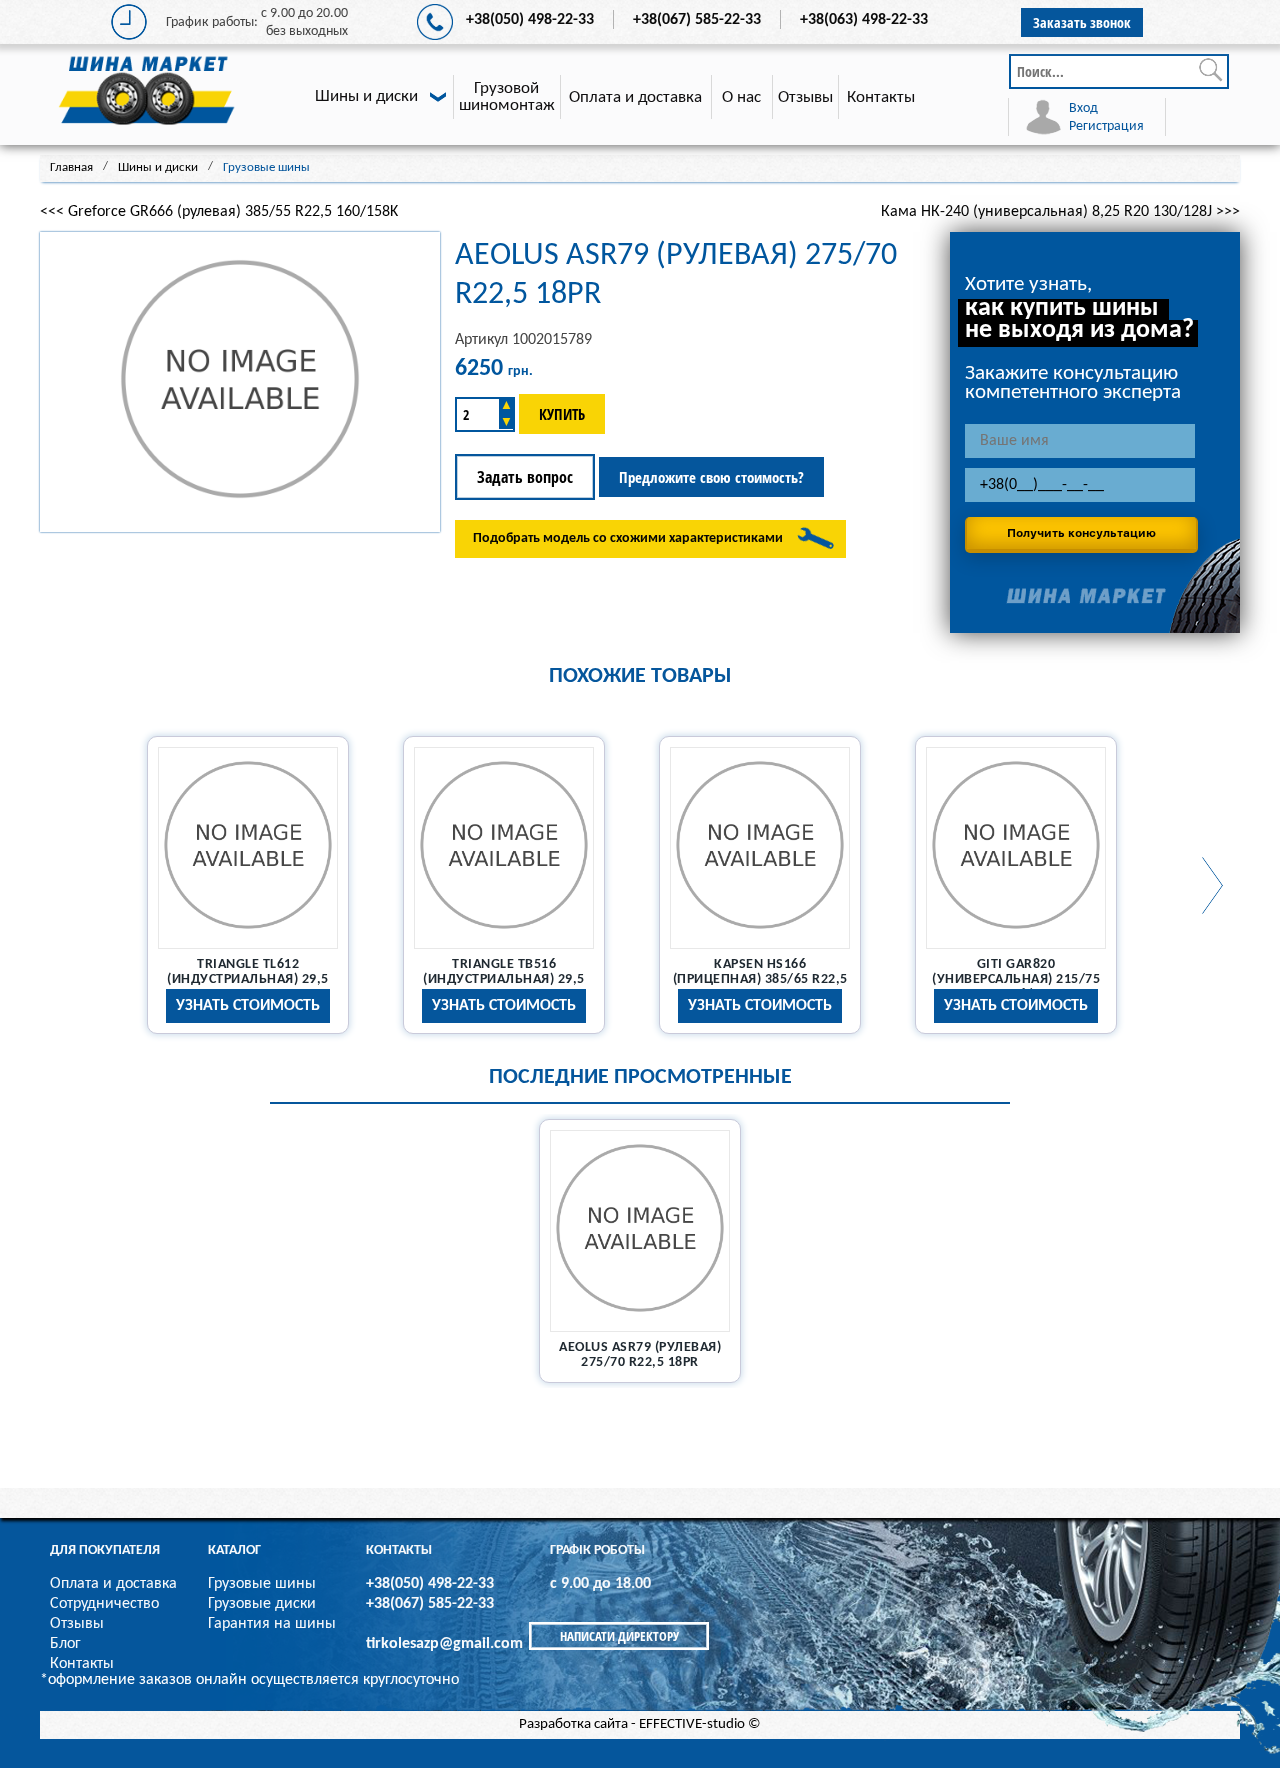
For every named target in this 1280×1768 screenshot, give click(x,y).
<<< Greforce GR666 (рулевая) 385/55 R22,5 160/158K (219, 212)
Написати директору (619, 1636)
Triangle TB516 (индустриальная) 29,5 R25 (504, 979)
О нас (741, 97)
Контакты (881, 97)
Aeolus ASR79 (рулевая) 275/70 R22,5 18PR (640, 1355)
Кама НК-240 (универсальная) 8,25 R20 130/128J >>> (1060, 212)
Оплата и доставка (635, 97)
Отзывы (805, 97)
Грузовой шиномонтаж (507, 97)
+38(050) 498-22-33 (530, 20)
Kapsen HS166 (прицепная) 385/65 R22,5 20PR (760, 979)
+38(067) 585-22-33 (697, 20)
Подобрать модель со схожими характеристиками (628, 538)
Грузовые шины (262, 1584)
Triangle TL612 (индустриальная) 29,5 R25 (248, 979)
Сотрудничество (104, 1604)
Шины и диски (366, 96)
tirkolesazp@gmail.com (444, 1644)
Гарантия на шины (272, 1624)
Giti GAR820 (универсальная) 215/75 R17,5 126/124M (1016, 979)
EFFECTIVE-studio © (700, 1724)
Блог (65, 1644)
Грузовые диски (262, 1604)
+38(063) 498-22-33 (864, 20)
